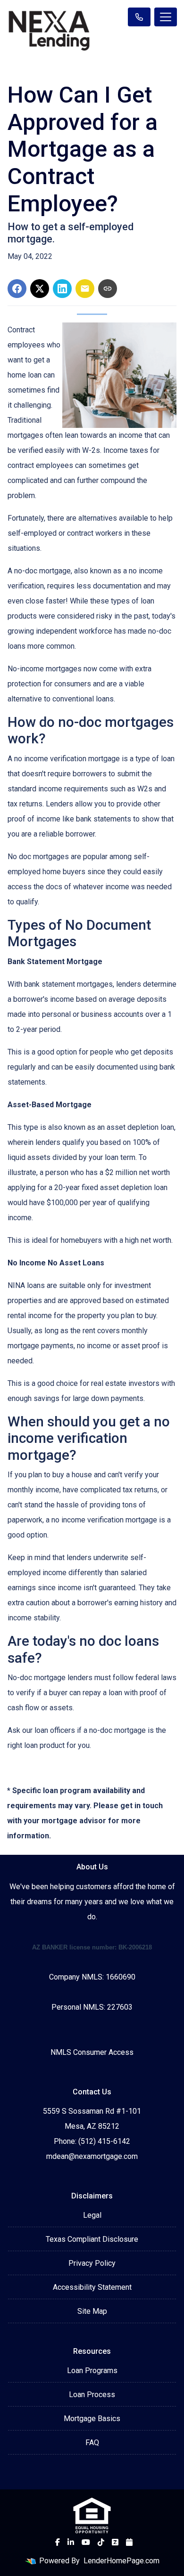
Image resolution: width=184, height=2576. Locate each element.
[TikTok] (101, 2542)
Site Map (92, 2311)
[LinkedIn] (71, 2542)
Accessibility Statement (92, 2287)
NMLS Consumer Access (92, 2052)
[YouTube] (86, 2542)
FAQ (92, 2443)
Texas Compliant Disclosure (92, 2239)
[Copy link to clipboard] (108, 289)
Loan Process (92, 2395)
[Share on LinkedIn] (62, 289)
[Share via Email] (85, 289)
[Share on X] (40, 289)
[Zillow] (115, 2542)
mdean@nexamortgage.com (92, 2156)
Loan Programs (92, 2371)
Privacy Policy (92, 2263)
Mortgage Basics (92, 2419)
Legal (92, 2215)
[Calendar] (129, 2542)
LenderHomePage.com (121, 2561)
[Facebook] (58, 2542)
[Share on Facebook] (17, 289)
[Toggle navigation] (166, 17)
